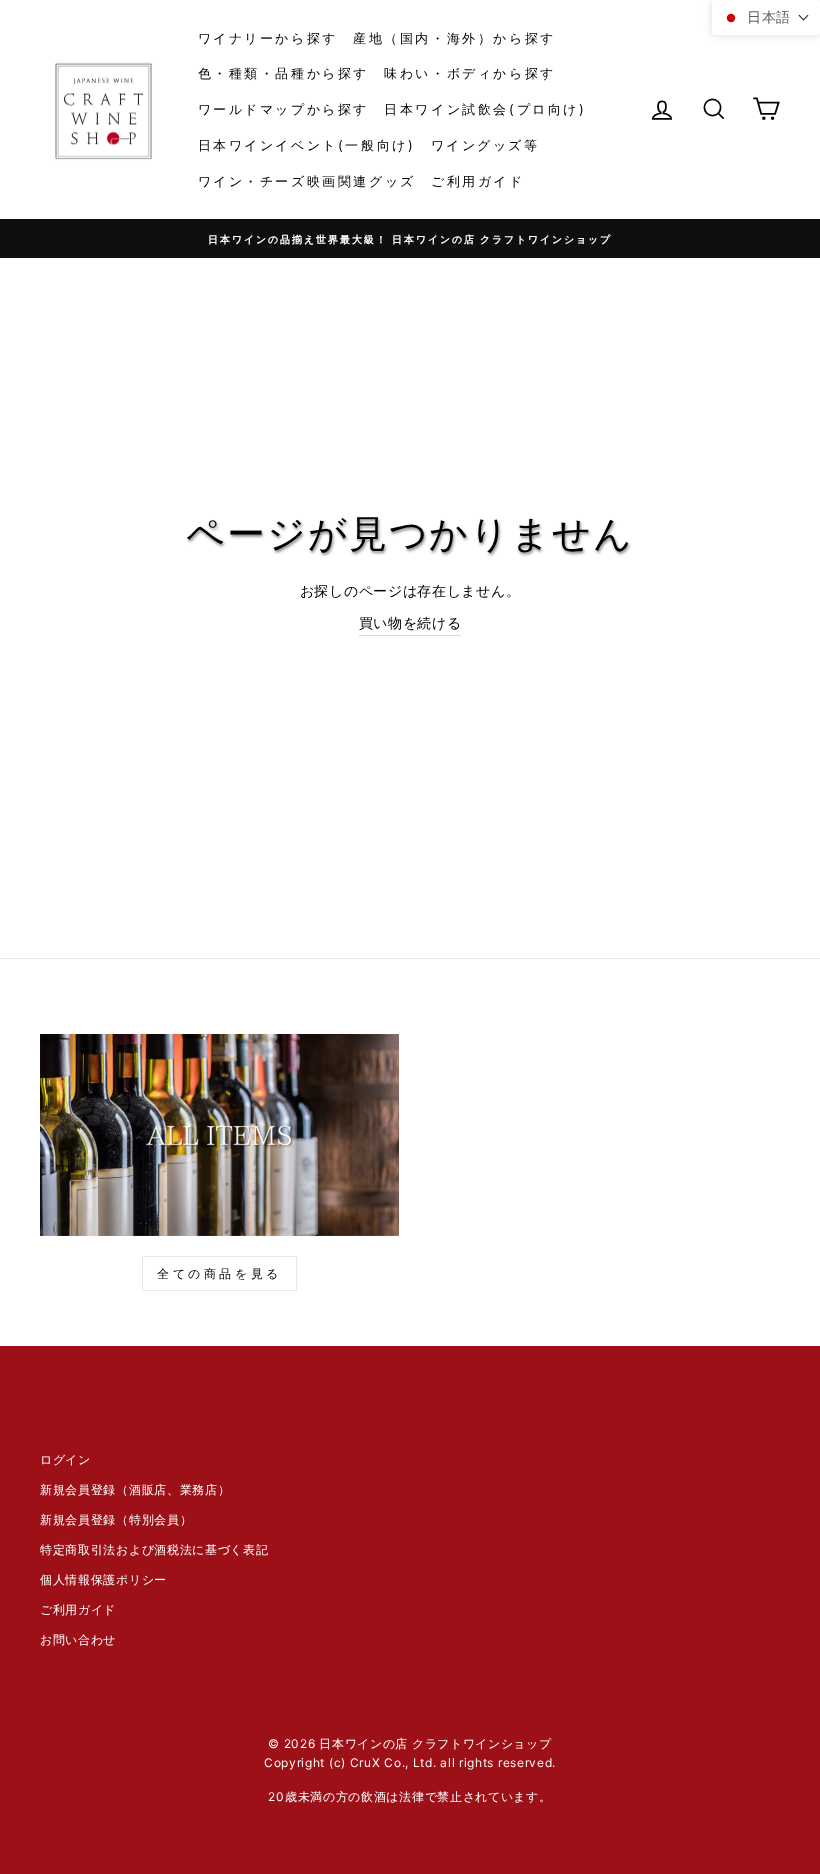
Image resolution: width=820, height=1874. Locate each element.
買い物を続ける (410, 622)
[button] (766, 17)
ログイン (65, 1459)
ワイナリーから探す (268, 38)
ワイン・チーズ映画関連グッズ (307, 181)
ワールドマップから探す (284, 109)
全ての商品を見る (219, 1273)
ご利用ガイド (478, 181)
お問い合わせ (78, 1639)
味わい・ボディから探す (470, 73)
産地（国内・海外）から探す (454, 38)
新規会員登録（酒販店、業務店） (135, 1489)
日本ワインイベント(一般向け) (307, 145)
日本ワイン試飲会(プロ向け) (485, 109)
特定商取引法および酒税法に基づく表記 (154, 1549)
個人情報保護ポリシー (103, 1579)
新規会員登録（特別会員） (116, 1519)
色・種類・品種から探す (284, 73)
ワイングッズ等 (485, 145)
